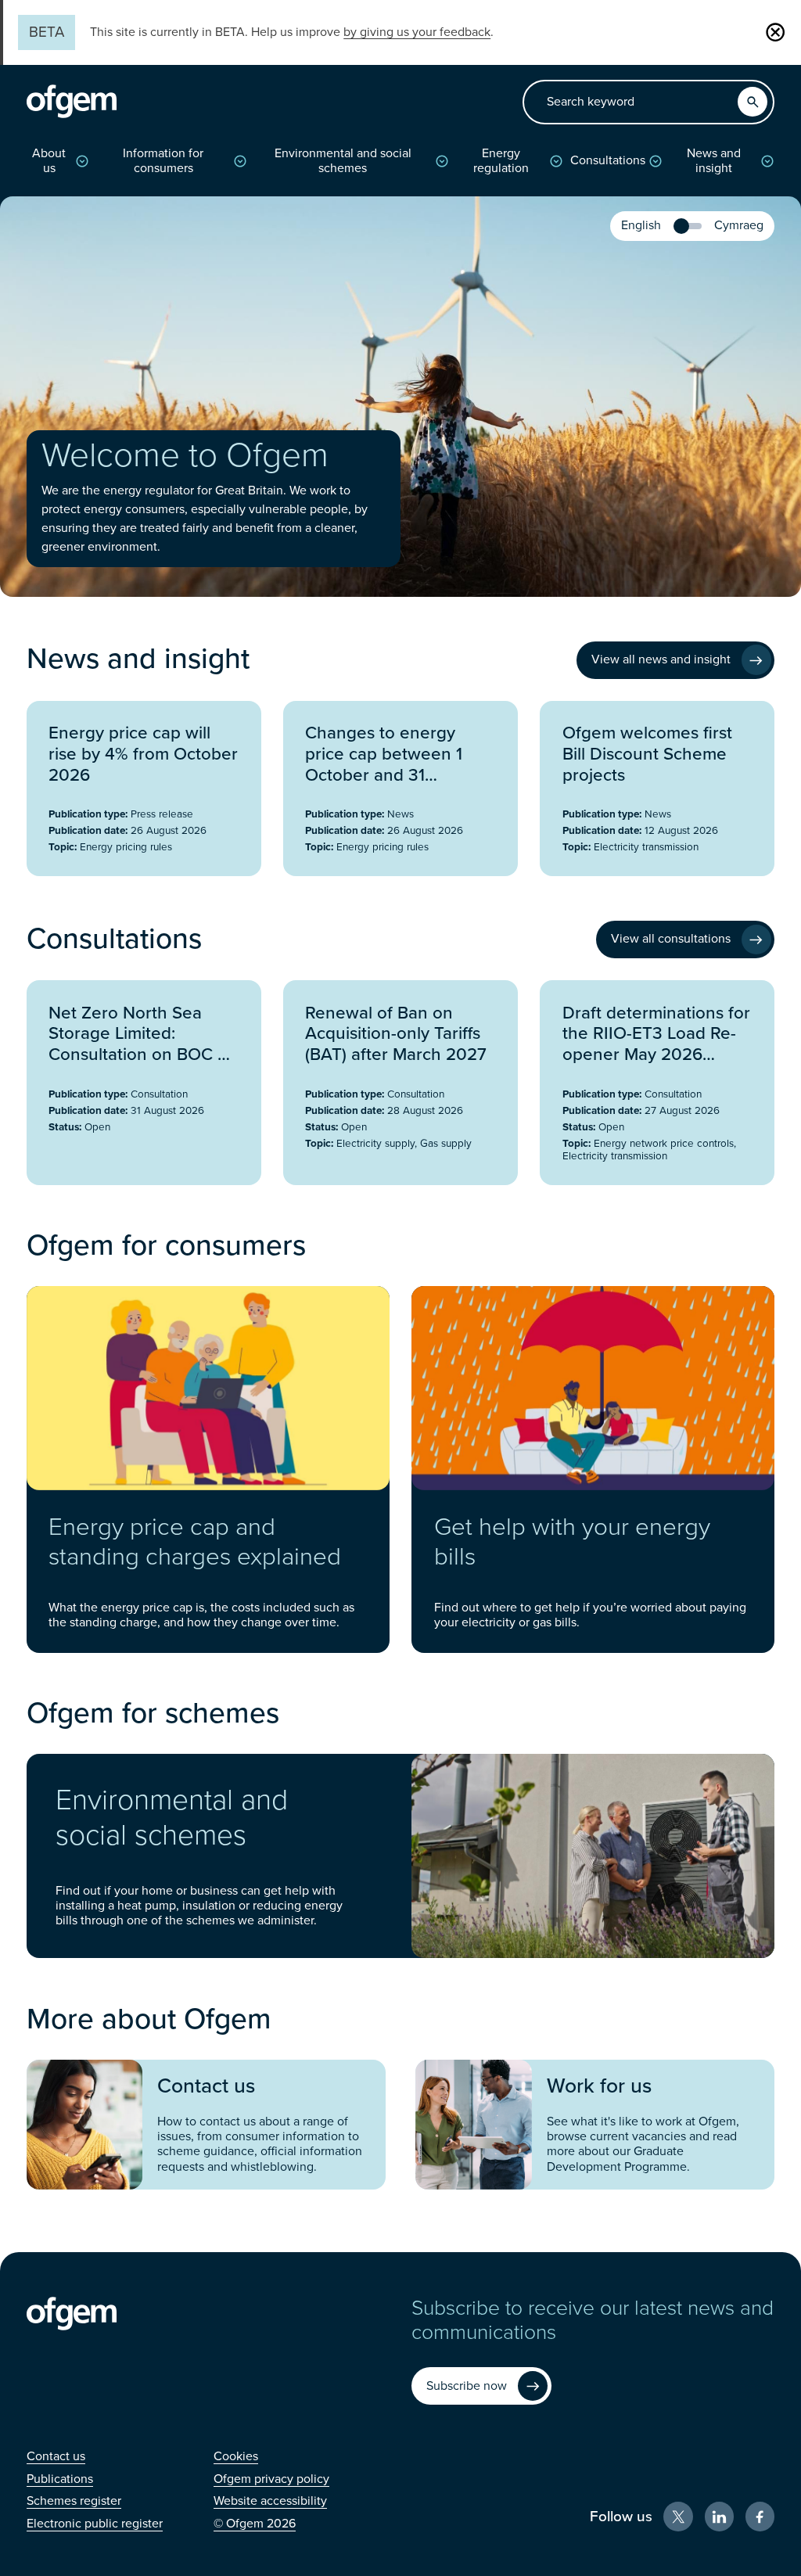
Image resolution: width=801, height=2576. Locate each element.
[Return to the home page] (72, 102)
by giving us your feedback (417, 32)
